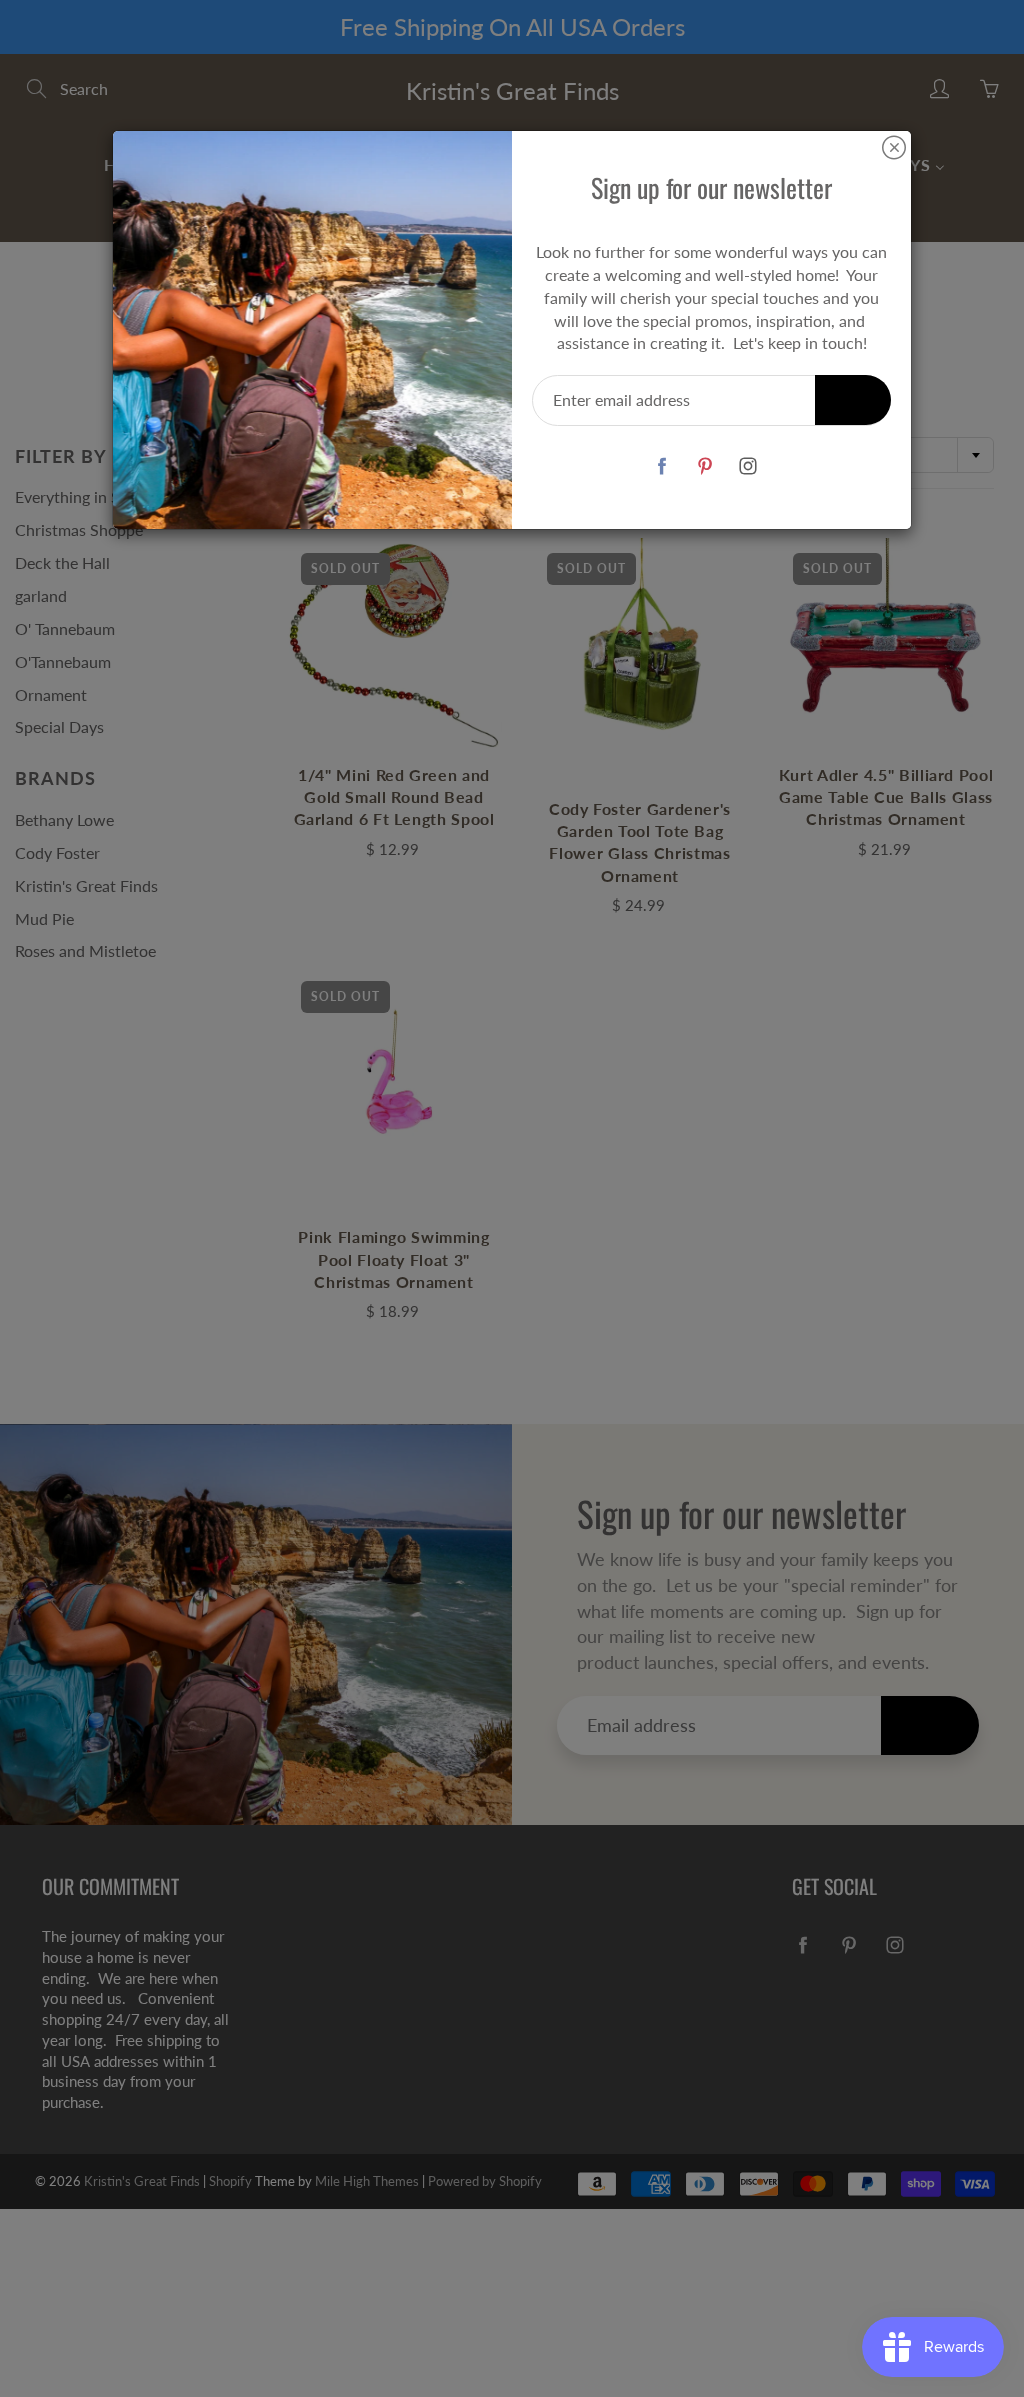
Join (853, 399)
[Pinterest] (704, 465)
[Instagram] (747, 465)
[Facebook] (661, 465)
